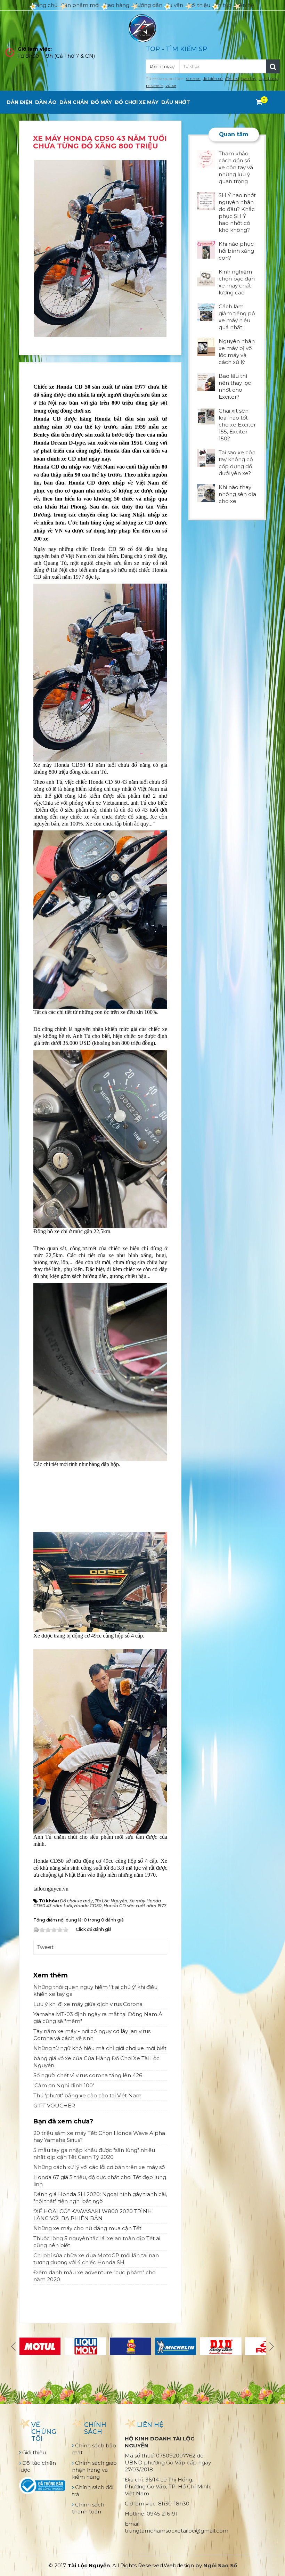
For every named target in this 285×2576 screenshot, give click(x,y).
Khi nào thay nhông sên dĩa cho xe (237, 494)
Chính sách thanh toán (88, 2508)
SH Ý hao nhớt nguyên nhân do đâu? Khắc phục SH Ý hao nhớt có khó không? (237, 213)
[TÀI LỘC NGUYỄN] (142, 28)
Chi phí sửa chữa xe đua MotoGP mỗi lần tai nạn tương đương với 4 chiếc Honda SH (96, 2259)
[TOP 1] (130, 2346)
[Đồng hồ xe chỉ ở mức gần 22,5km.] (100, 1138)
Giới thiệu (198, 5)
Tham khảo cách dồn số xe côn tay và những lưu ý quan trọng (236, 167)
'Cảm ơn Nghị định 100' (64, 2085)
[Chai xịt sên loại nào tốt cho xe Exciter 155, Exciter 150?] (206, 416)
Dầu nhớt (176, 102)
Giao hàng (116, 5)
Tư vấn (174, 5)
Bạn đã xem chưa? (63, 2121)
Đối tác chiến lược (38, 2466)
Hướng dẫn (148, 5)
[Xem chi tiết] (259, 102)
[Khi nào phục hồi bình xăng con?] (206, 249)
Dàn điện (19, 102)
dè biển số (213, 78)
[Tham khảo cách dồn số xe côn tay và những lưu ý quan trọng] (206, 159)
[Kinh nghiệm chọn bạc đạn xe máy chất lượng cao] (206, 277)
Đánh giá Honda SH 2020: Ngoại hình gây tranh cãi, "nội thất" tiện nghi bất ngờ (100, 2198)
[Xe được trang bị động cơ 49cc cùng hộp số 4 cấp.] (100, 1581)
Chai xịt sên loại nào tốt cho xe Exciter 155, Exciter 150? (237, 425)
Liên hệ (245, 5)
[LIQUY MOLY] (85, 2346)
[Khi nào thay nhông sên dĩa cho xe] (206, 492)
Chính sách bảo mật (94, 2449)
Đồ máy (101, 102)
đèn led (232, 78)
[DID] (221, 2346)
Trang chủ (44, 5)
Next (271, 2346)
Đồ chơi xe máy (137, 102)
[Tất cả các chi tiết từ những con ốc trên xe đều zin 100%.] (100, 919)
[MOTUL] (40, 2346)
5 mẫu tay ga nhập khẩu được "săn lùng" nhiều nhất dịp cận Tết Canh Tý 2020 (94, 2154)
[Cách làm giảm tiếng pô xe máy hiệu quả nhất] (206, 312)
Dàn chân (74, 102)
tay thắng (269, 78)
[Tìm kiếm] (273, 66)
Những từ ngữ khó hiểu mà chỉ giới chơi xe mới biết (100, 2048)
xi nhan (193, 78)
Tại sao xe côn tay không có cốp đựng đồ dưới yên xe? (237, 463)
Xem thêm (51, 1975)
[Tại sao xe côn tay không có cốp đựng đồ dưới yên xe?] (206, 458)
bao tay (249, 78)
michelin (155, 85)
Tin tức (223, 5)
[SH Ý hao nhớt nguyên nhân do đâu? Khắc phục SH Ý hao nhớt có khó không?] (206, 200)
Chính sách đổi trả (93, 2491)
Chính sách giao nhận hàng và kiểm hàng (94, 2470)
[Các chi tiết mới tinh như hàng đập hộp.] (100, 1371)
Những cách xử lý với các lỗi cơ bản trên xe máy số (99, 2167)
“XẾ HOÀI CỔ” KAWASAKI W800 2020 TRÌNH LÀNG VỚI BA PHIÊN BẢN (93, 2215)
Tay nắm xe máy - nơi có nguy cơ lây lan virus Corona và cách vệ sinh (92, 2035)
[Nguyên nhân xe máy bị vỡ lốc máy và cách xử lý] (206, 346)
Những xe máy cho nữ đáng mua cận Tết (87, 2228)
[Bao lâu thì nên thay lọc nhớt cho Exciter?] (206, 381)
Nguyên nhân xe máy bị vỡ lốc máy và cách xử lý (237, 352)
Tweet (45, 1947)
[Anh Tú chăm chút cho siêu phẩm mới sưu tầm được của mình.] (100, 1741)
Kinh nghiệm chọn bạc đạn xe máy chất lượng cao (237, 282)
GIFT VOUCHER (54, 2106)
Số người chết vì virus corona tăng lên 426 (88, 2075)
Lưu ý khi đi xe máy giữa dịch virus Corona (88, 2004)
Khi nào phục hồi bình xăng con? (236, 251)
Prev (14, 2346)
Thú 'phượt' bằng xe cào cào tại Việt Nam (87, 2095)
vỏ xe (171, 85)
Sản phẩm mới (80, 5)
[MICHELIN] (176, 2346)
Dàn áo (46, 102)
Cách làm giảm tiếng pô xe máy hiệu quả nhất (237, 317)
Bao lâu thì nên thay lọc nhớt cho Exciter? (235, 386)
